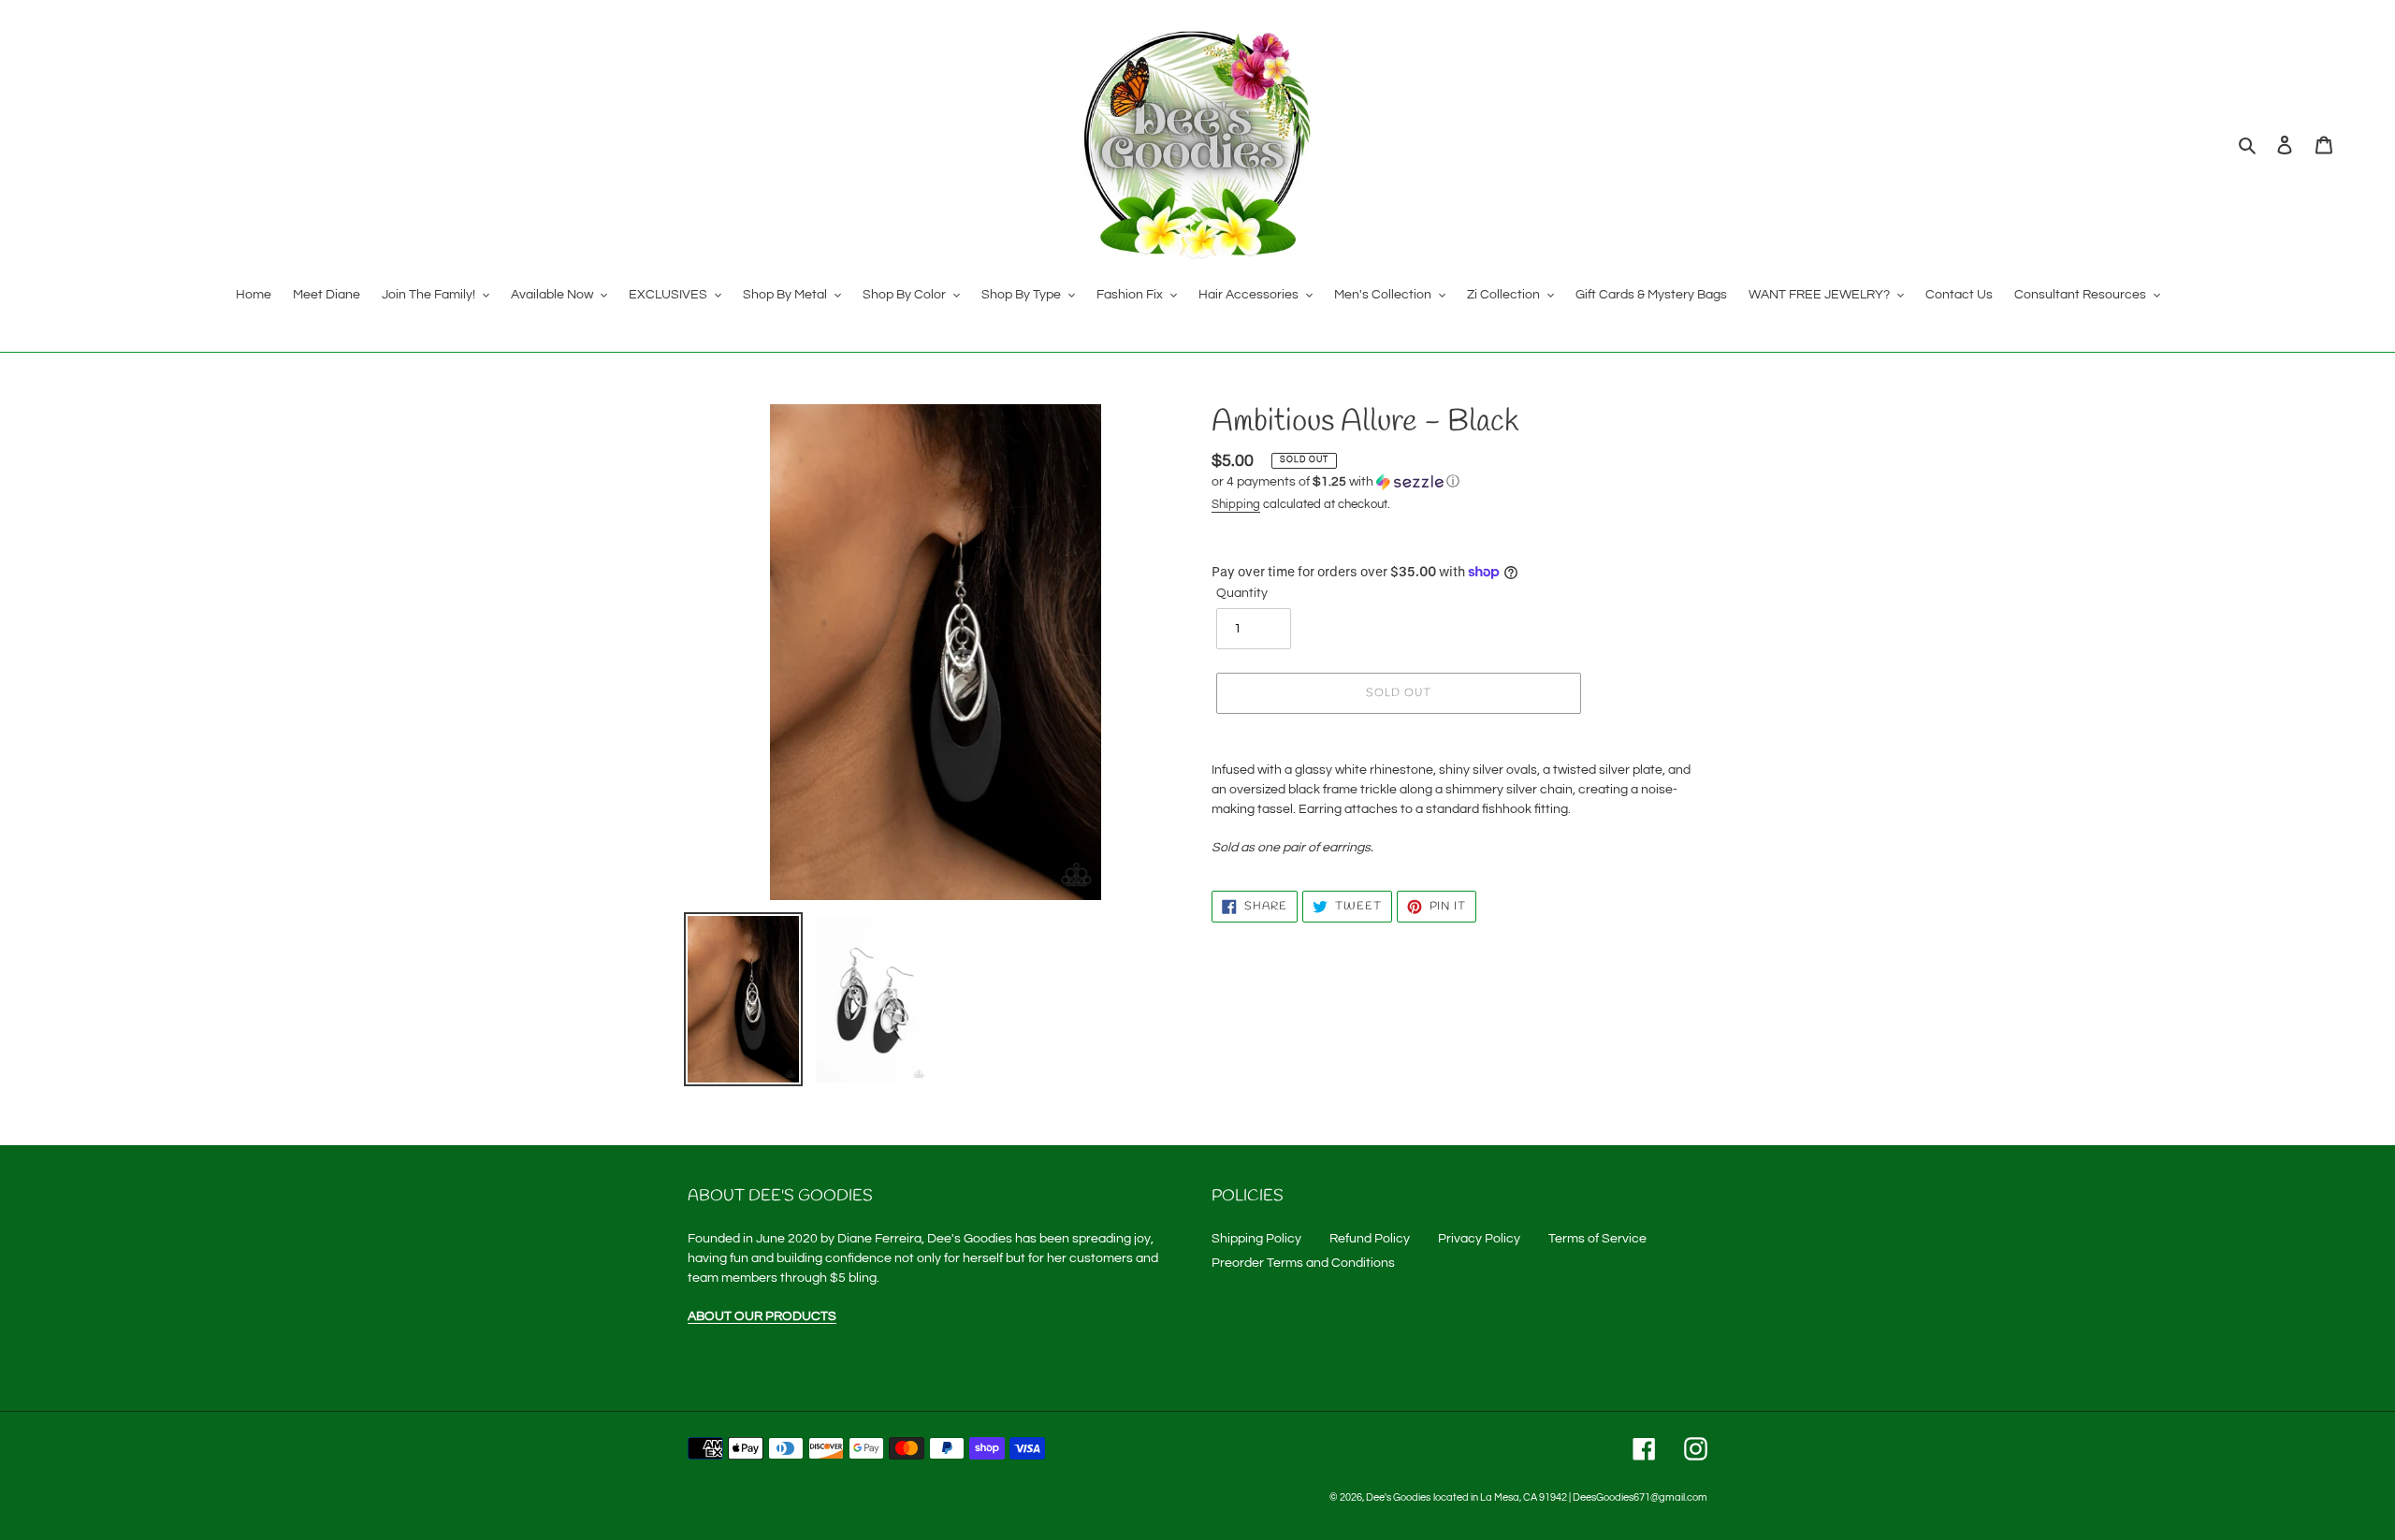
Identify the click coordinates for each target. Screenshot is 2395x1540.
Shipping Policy (1256, 1239)
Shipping (1236, 504)
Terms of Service (1597, 1239)
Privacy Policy (1479, 1239)
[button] (1335, 482)
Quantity (1242, 593)
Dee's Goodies (1398, 1497)
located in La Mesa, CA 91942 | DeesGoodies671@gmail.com (1570, 1497)
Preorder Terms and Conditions (1303, 1263)
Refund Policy (1370, 1239)
